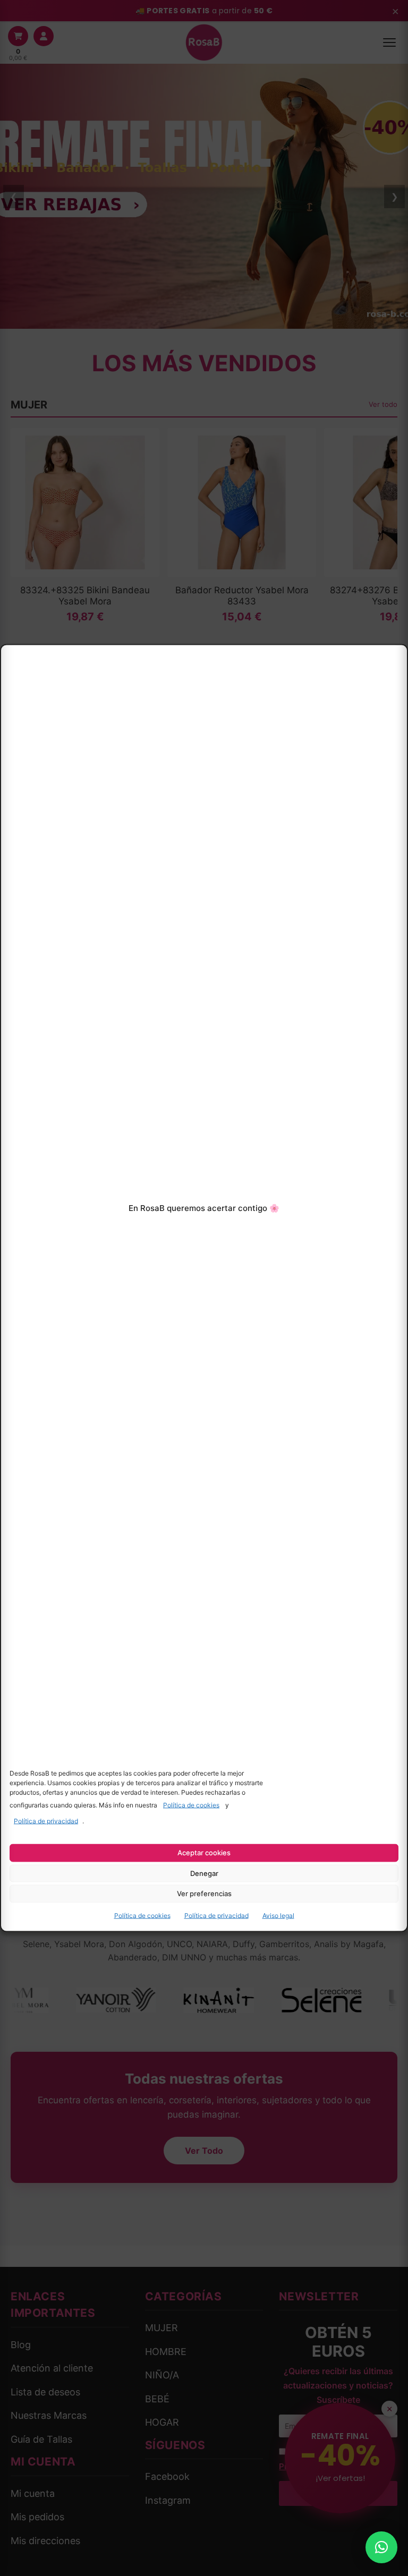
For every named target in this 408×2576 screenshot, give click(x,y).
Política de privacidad (46, 1821)
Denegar (204, 1873)
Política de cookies (191, 1805)
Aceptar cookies (204, 1853)
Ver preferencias (204, 1893)
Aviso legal (278, 1916)
